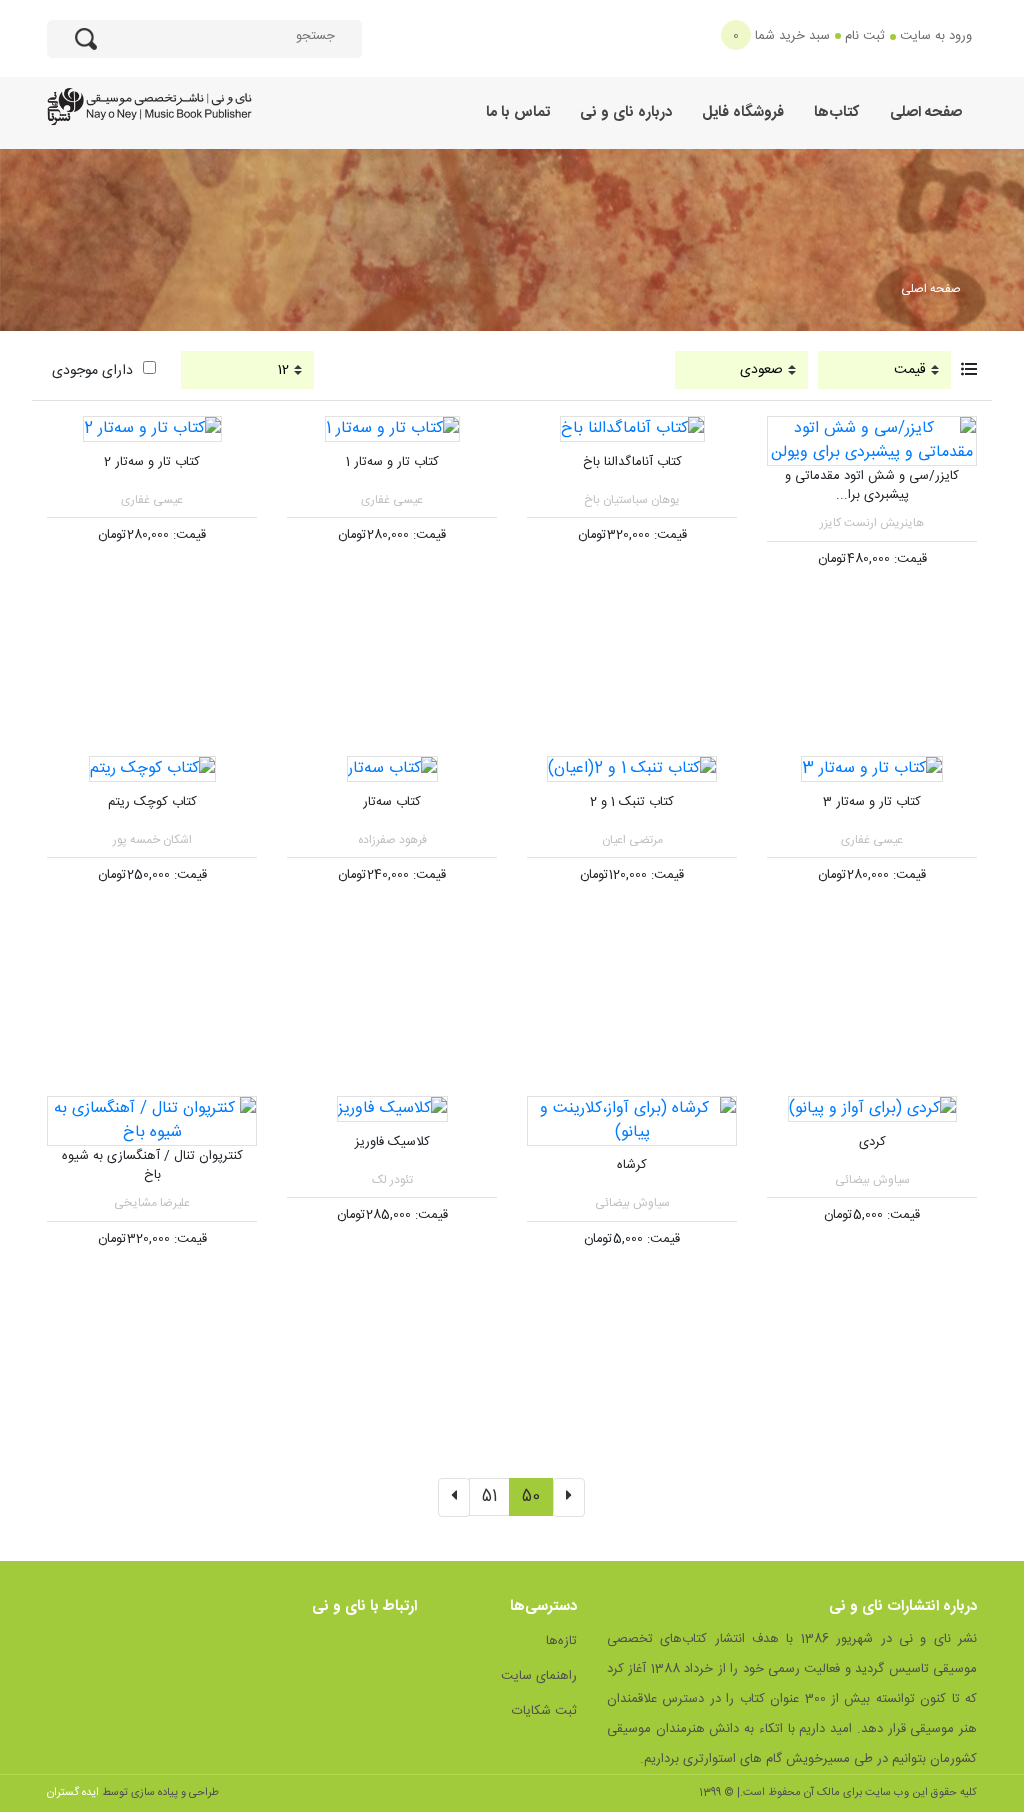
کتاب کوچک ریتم (152, 802)
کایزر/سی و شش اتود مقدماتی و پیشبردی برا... (872, 486)
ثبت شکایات (544, 1711)
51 (489, 1496)
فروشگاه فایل (743, 112)
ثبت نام (865, 36)
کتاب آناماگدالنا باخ (632, 462)
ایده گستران (73, 1793)
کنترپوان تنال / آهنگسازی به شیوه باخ (152, 1166)
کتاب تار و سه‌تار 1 (392, 462)
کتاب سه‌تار (392, 802)
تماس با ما (518, 112)
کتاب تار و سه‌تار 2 (152, 462)
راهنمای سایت (539, 1676)
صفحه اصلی (926, 112)
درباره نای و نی (626, 112)
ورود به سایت (936, 36)
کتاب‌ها (837, 112)
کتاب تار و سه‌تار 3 (872, 802)
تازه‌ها (561, 1641)
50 (531, 1496)
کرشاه (632, 1165)
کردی (872, 1142)
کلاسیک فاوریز (392, 1142)
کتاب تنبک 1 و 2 (632, 802)
